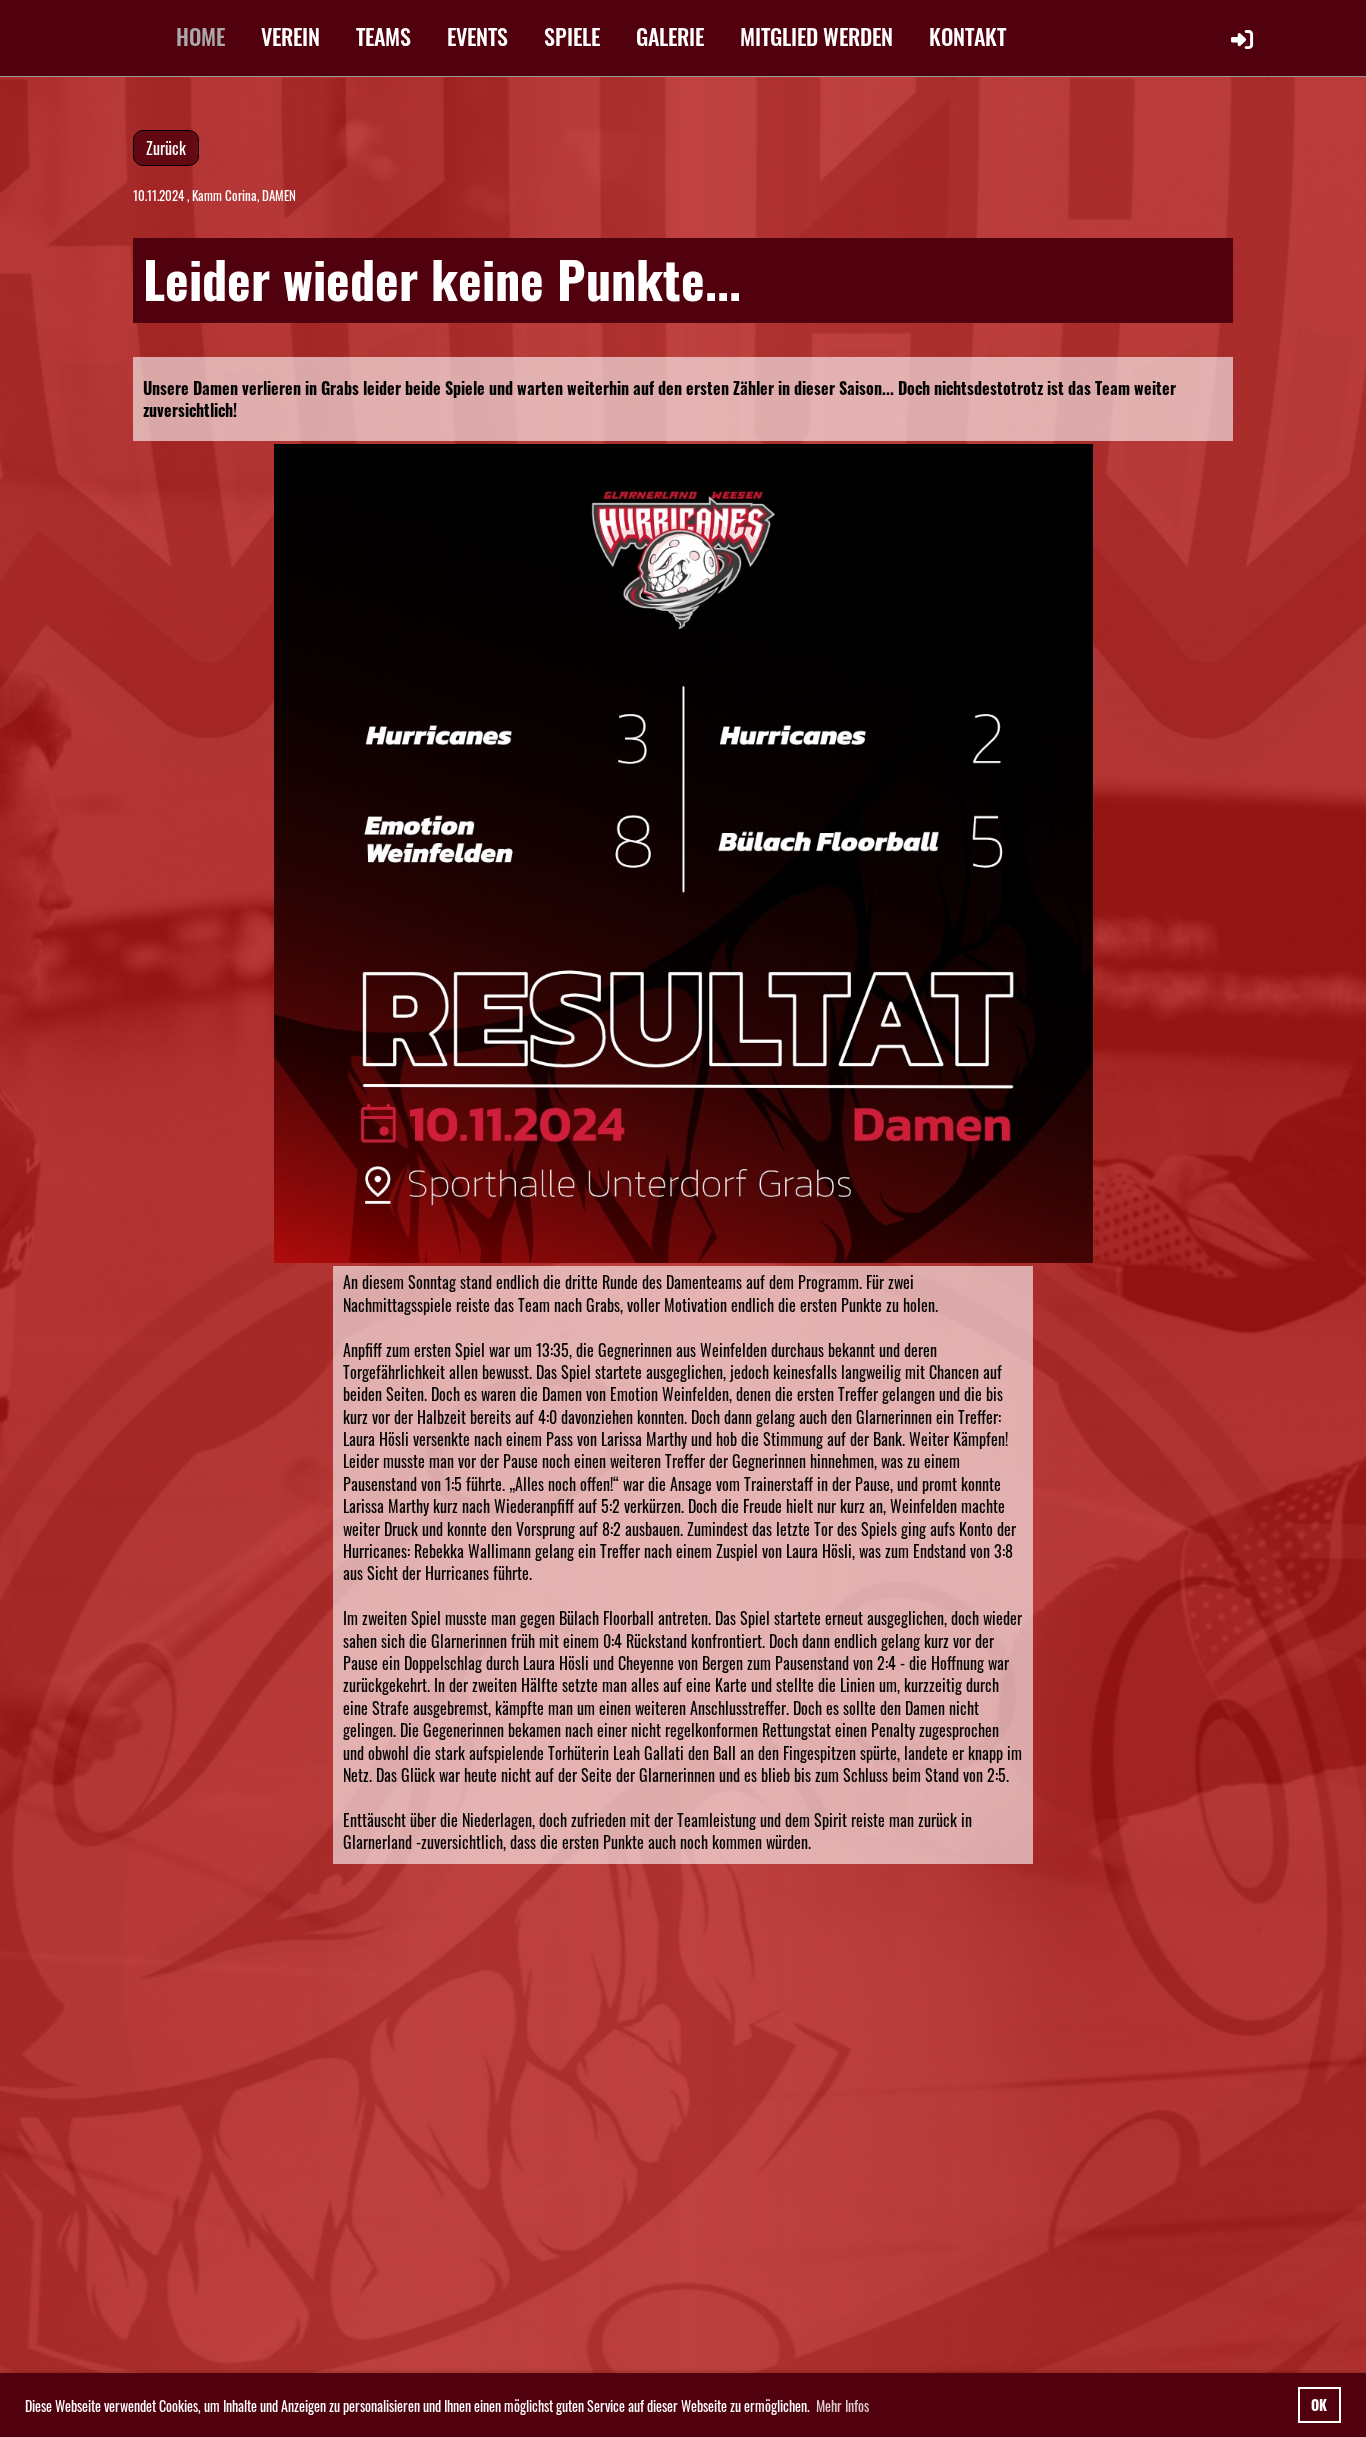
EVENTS (477, 36)
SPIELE (572, 36)
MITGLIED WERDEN (816, 36)
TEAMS (383, 36)
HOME (200, 36)
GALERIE (670, 36)
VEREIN (290, 36)
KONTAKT (967, 36)
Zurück (166, 148)
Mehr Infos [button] (842, 2405)
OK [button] (1319, 2404)
